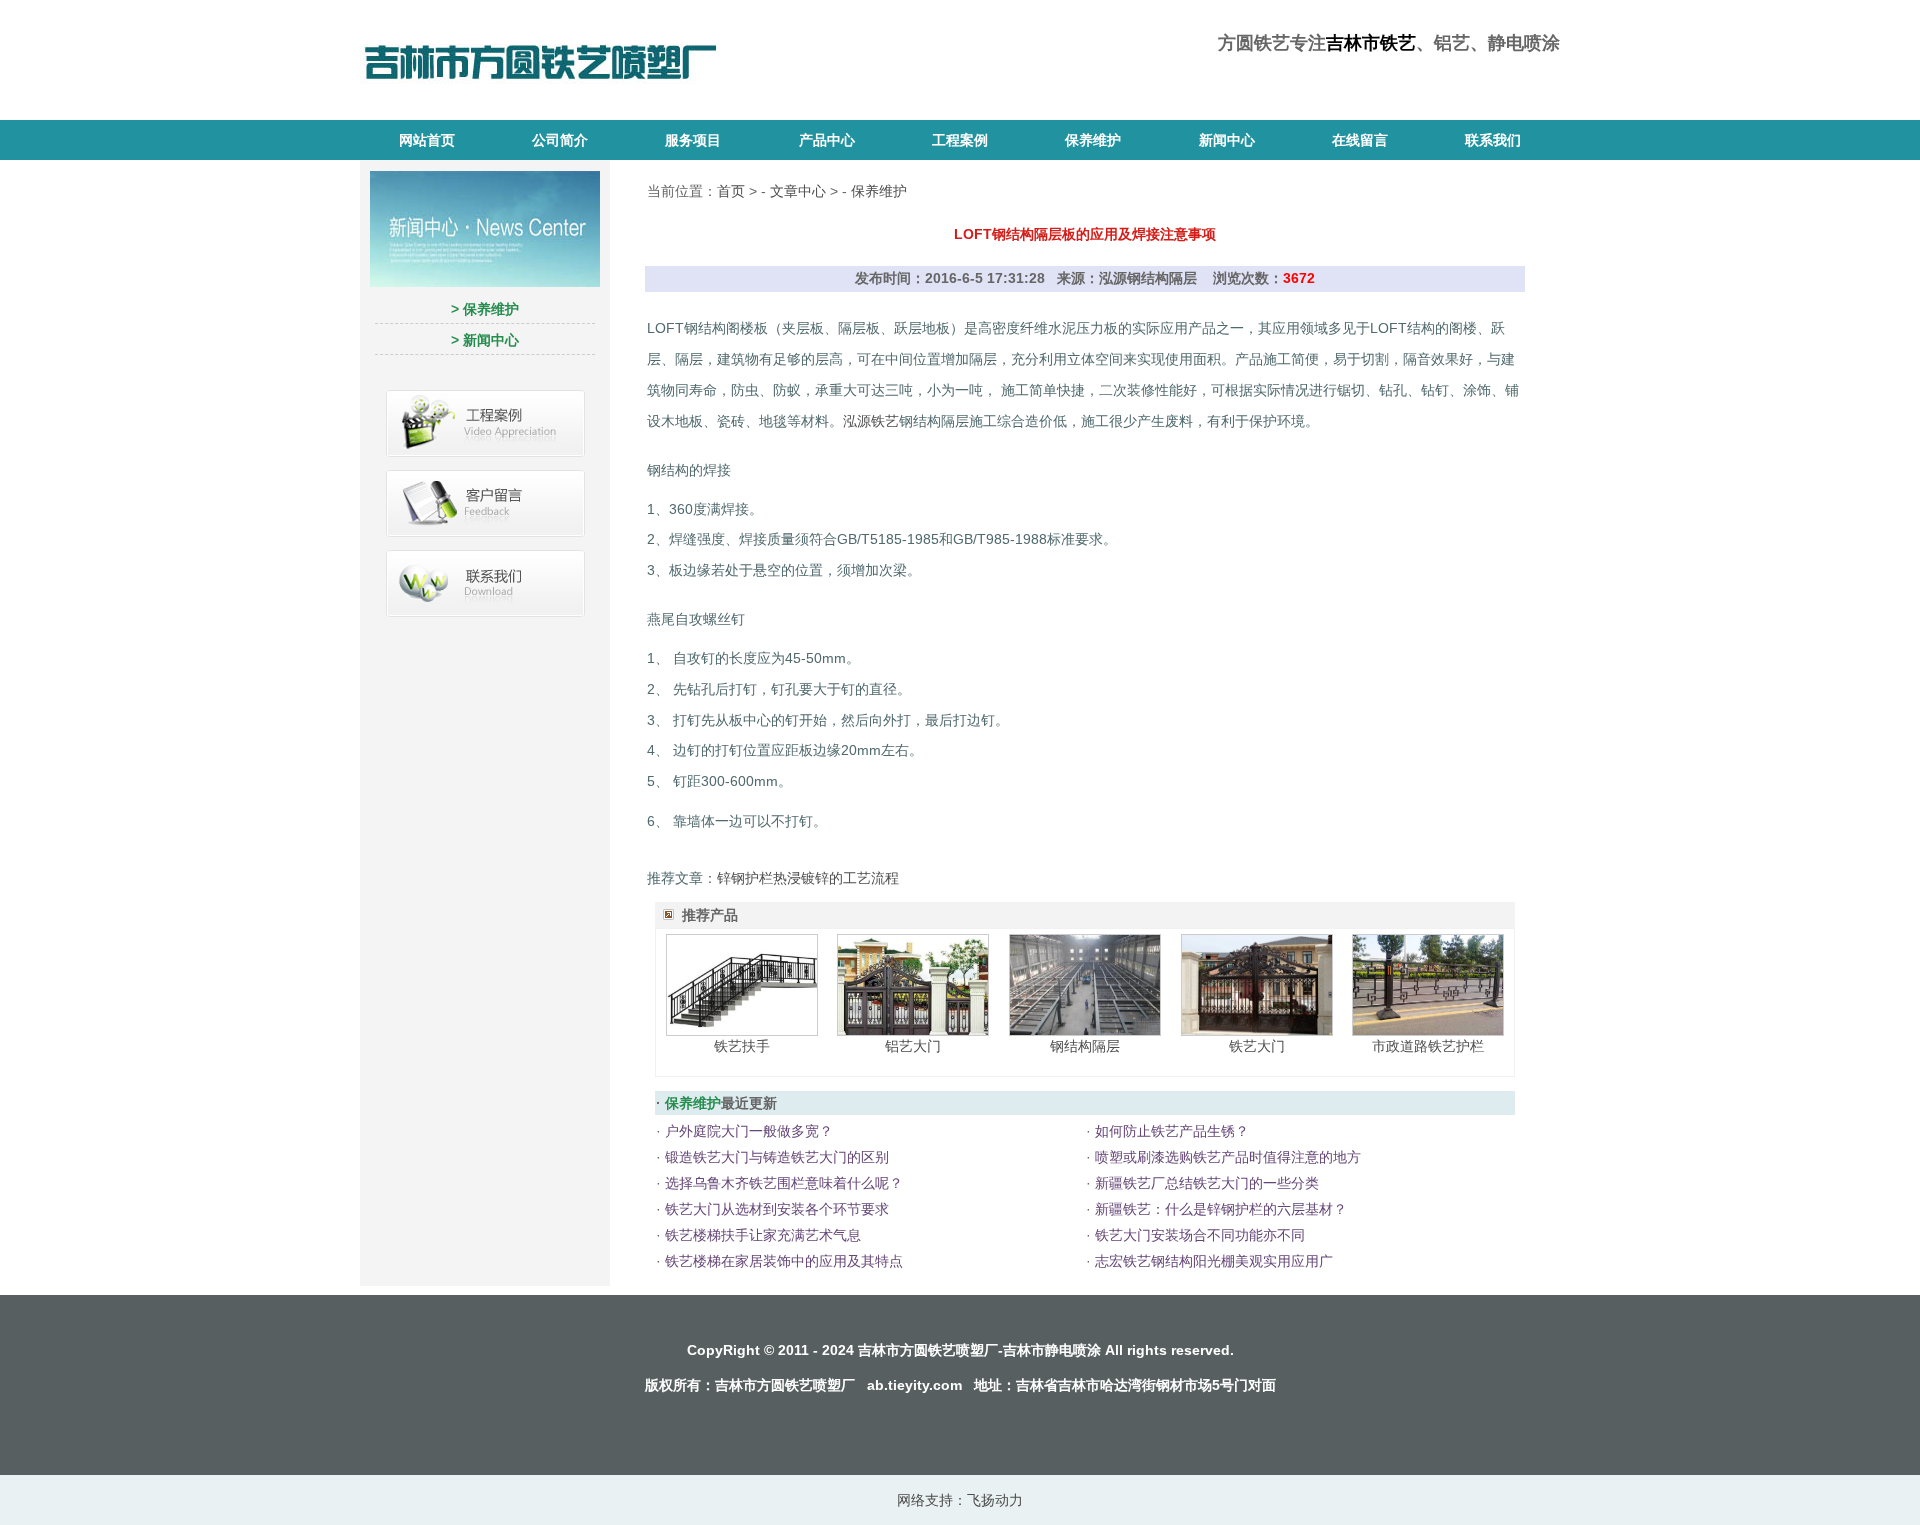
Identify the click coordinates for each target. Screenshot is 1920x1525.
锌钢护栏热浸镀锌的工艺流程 (808, 878)
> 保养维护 (485, 309)
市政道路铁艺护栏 (1428, 1046)
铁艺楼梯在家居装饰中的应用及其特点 (784, 1261)
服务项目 (693, 140)
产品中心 (827, 140)
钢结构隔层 (1085, 1046)
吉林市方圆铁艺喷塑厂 (785, 1385)
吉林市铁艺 (1371, 43)
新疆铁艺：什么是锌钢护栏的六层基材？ (1221, 1209)
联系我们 (1493, 140)
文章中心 (798, 191)
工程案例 (960, 140)
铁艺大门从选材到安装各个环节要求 (777, 1209)
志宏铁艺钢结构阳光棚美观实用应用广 (1214, 1261)
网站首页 (427, 140)
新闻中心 (1227, 140)
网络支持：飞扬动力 (960, 1500)
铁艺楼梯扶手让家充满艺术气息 (763, 1235)
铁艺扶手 (742, 1046)
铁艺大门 (1257, 1046)
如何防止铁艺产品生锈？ (1172, 1131)
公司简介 (560, 140)
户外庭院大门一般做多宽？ (749, 1131)
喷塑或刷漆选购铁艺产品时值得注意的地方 (1228, 1157)
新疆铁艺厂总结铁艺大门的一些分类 (1207, 1183)
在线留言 (1360, 140)
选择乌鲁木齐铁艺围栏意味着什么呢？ (784, 1183)
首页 (731, 191)
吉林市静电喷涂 (1052, 1350)
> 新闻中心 (485, 340)
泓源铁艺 (871, 421)
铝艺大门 (913, 1046)
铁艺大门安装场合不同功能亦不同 (1200, 1235)
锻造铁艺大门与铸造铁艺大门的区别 (777, 1157)
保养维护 (1093, 140)
